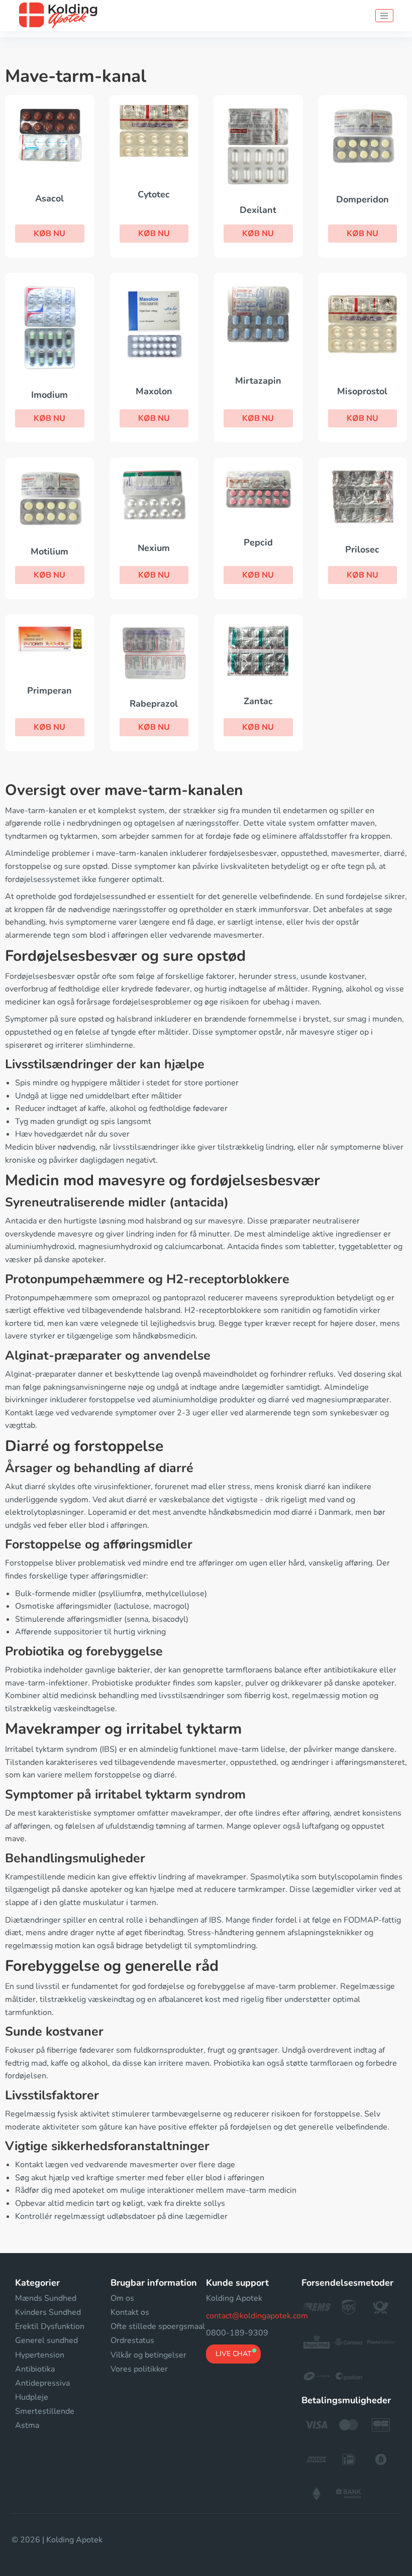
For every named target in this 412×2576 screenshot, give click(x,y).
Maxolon (154, 391)
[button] (50, 234)
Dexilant (258, 210)
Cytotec (154, 194)
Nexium (154, 548)
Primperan (49, 691)
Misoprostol (362, 391)
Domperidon (363, 199)
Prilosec (362, 549)
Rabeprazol (154, 704)
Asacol (49, 198)
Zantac (258, 701)
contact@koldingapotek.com (257, 2316)
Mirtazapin (258, 381)
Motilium (49, 551)
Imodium (49, 395)
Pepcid (258, 542)
